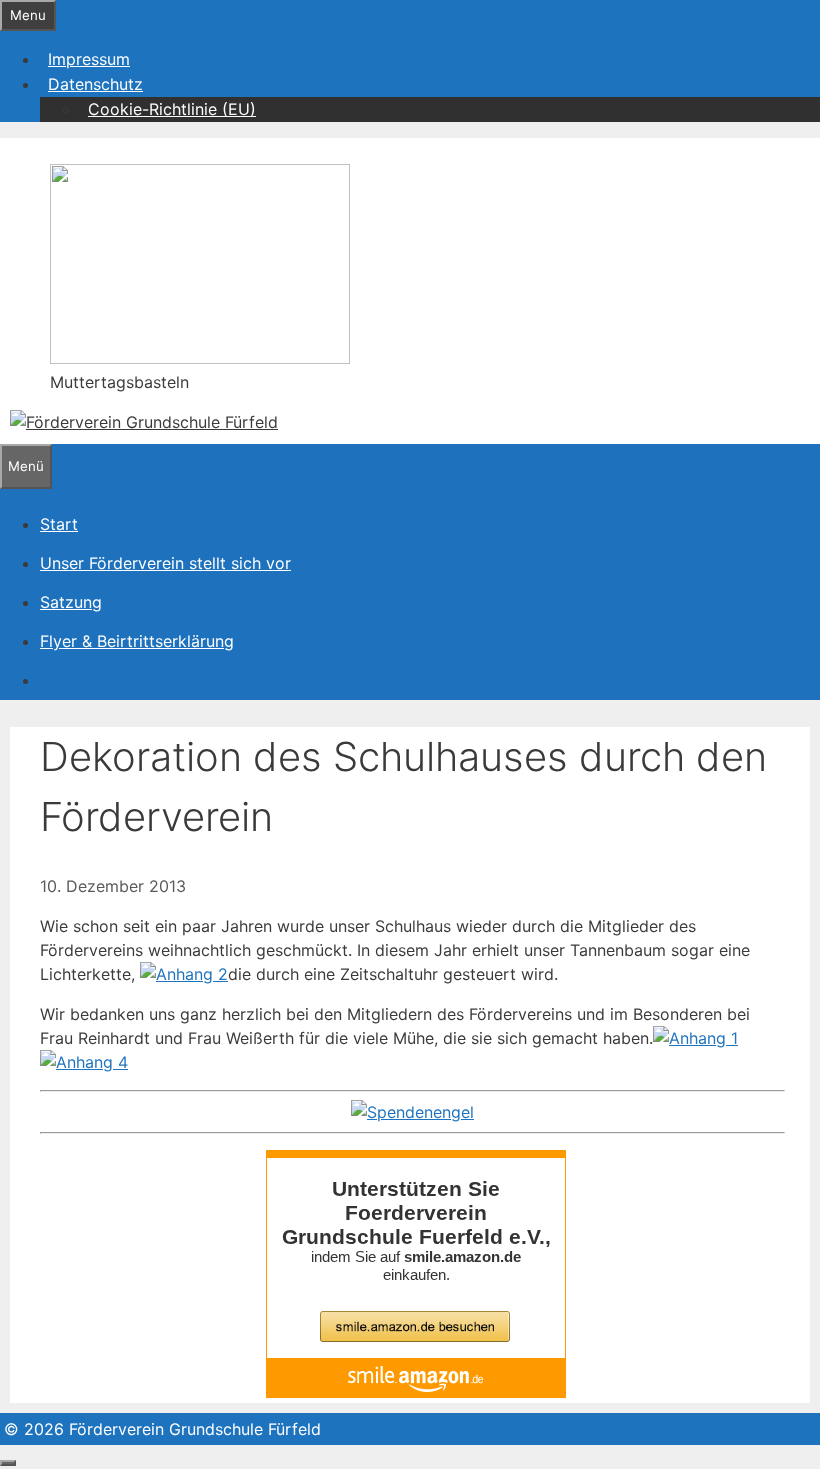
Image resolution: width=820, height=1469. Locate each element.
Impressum (89, 59)
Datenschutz (95, 84)
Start (59, 524)
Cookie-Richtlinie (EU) (172, 109)
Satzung (71, 602)
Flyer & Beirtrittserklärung (137, 641)
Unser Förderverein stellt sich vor (165, 563)
